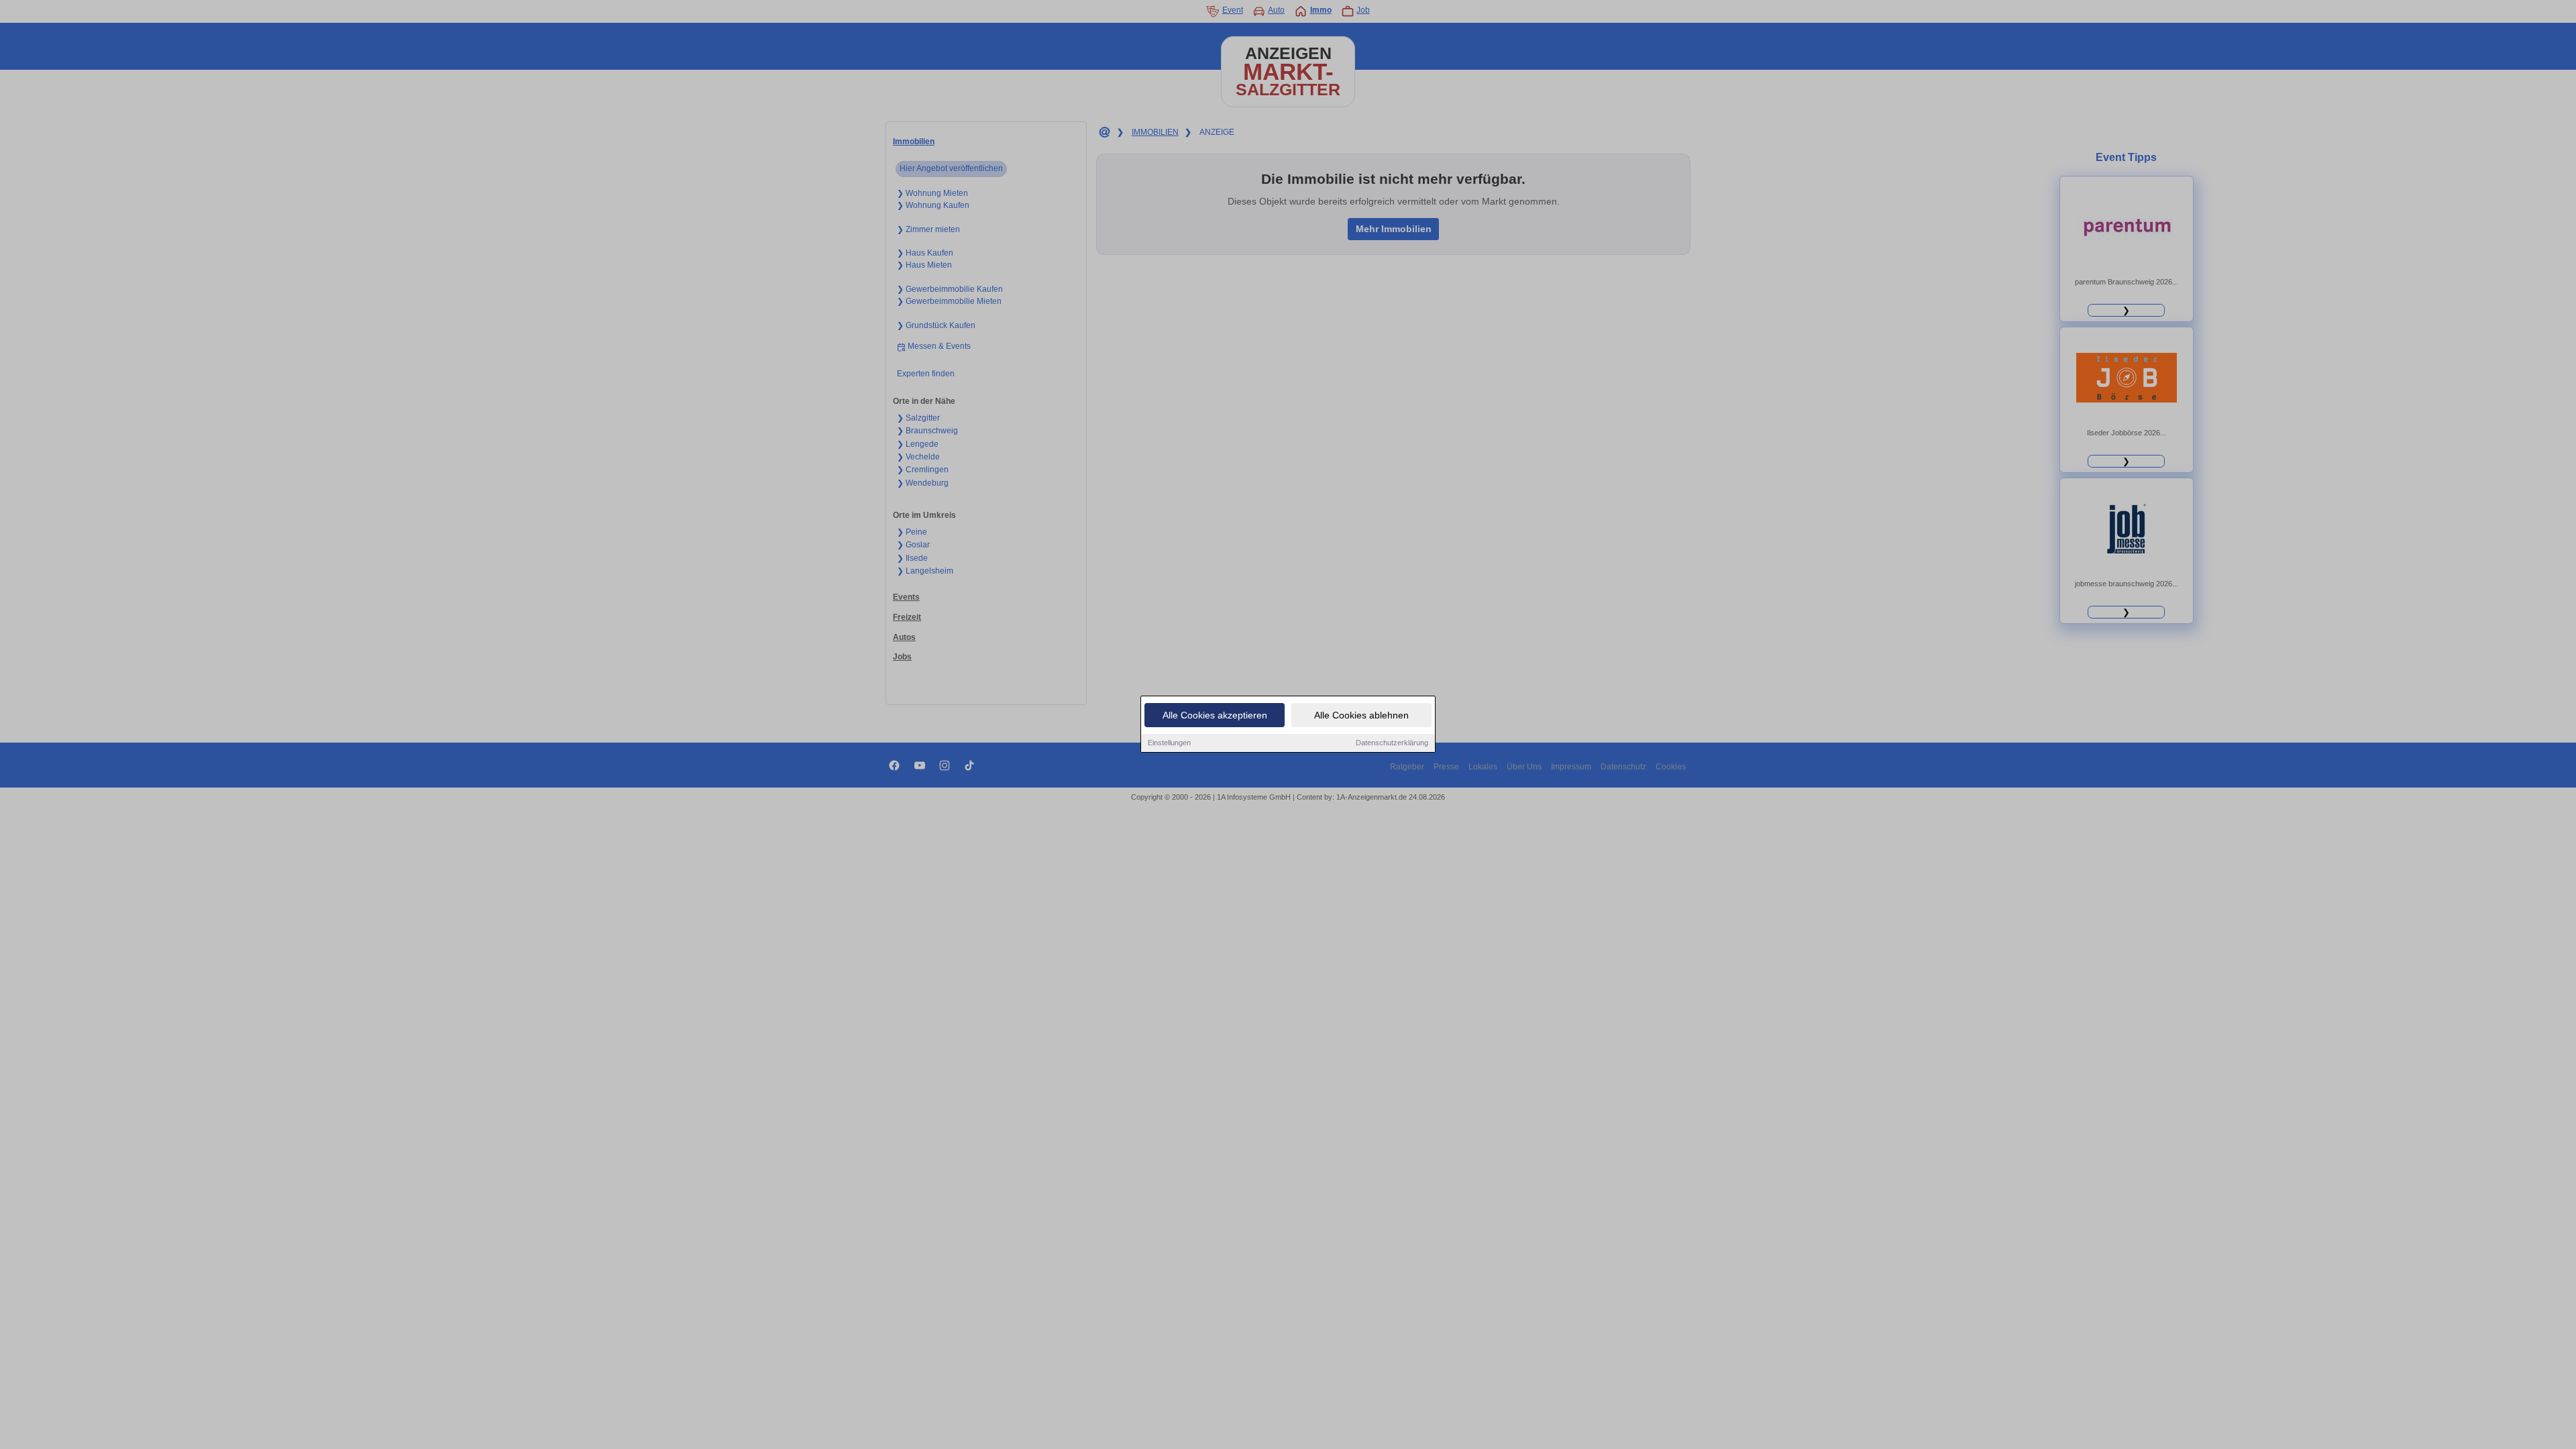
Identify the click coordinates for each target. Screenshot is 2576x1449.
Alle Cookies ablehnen (1361, 715)
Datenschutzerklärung (1392, 743)
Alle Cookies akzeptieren (1215, 715)
